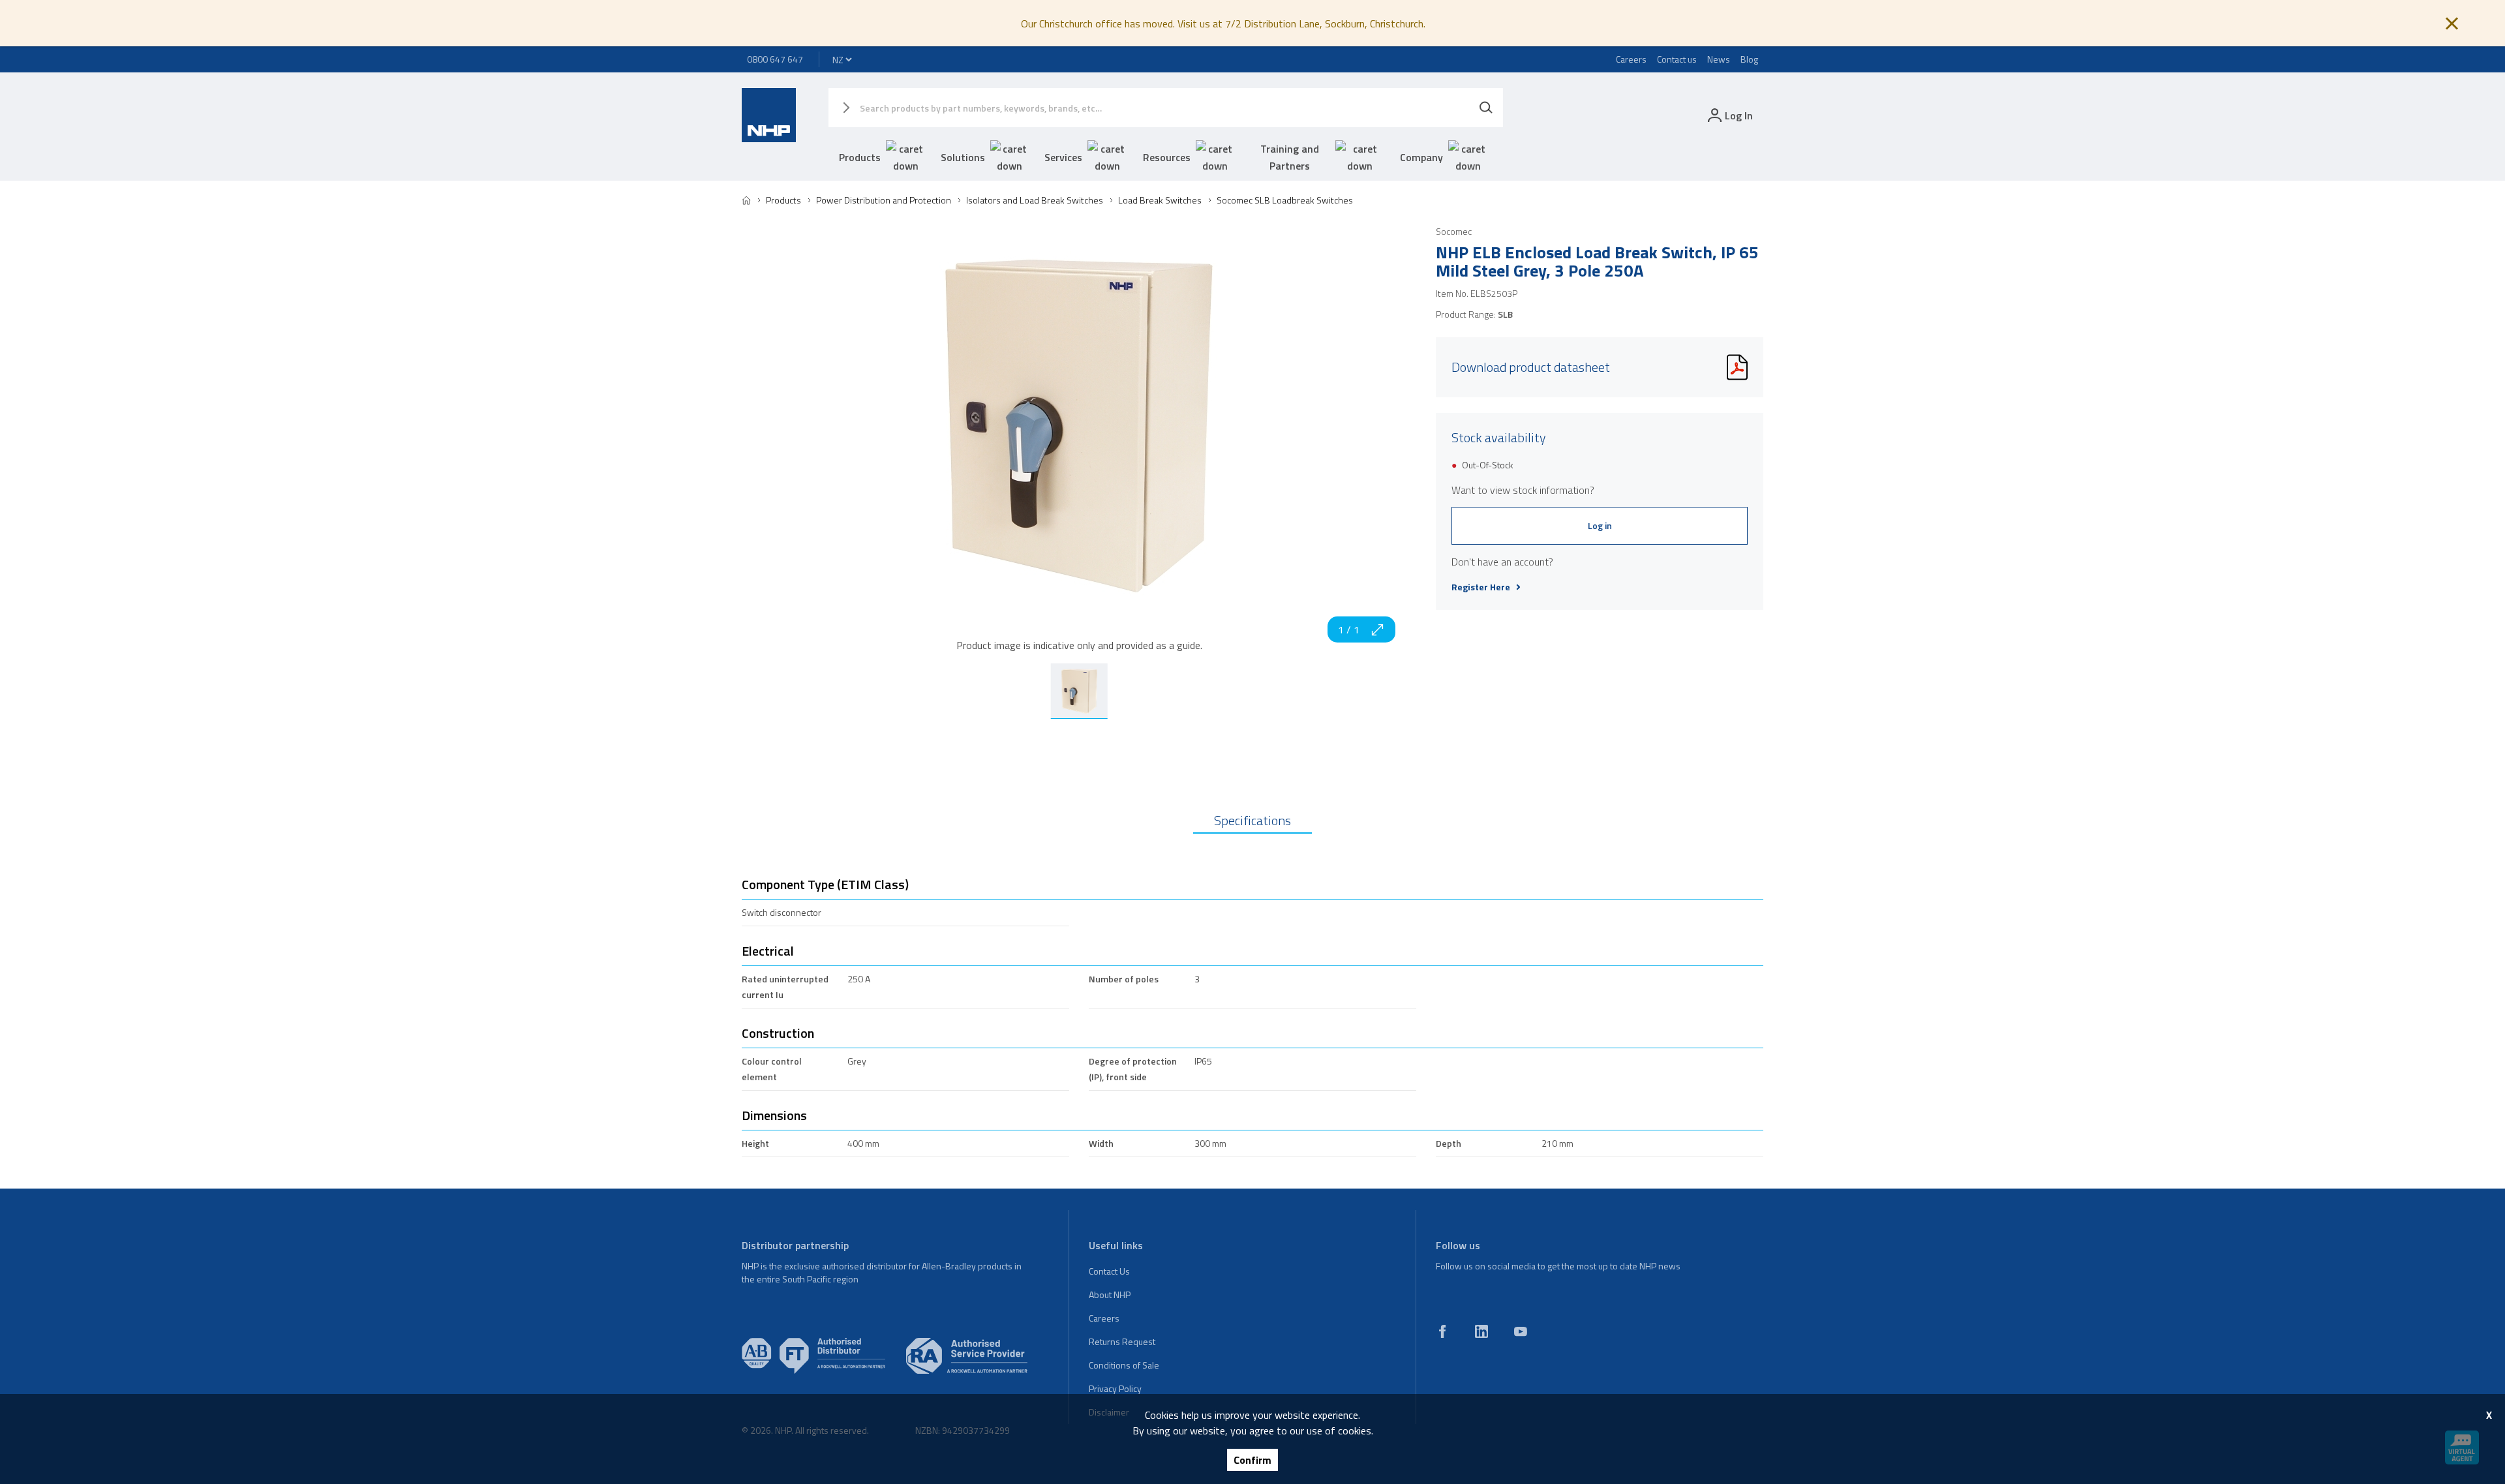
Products (860, 157)
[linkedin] (1481, 1331)
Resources (1167, 157)
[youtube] (1521, 1331)
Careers (1631, 59)
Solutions (963, 157)
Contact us (1677, 59)
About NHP (1110, 1295)
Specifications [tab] (1252, 820)
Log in (1600, 525)
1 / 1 (1349, 629)
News (1719, 59)
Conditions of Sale (1124, 1365)
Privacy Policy (1115, 1388)
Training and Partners (1290, 157)
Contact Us (1109, 1271)
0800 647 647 (775, 59)
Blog (1749, 59)
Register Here (1481, 587)
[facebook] (1442, 1331)
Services (1063, 157)
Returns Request (1122, 1341)
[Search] (1486, 108)
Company (1421, 157)
